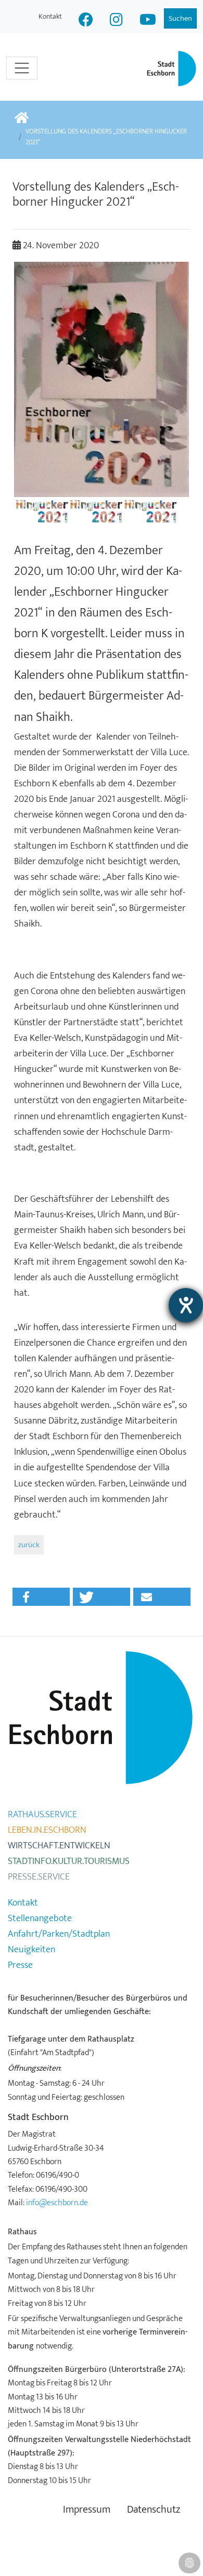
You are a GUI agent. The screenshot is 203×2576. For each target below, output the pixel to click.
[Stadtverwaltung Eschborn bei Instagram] (116, 21)
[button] (41, 1597)
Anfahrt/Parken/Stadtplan (59, 1934)
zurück (29, 1545)
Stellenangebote (40, 1918)
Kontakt (50, 16)
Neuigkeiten (31, 1950)
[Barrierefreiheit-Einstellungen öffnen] (186, 1305)
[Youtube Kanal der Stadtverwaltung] (148, 21)
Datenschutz (154, 2510)
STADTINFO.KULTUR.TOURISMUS (69, 1861)
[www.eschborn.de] (22, 119)
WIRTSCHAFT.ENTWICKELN (59, 1846)
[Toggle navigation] (22, 68)
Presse (20, 1965)
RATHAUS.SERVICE (42, 1815)
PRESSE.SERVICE (39, 1877)
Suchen (180, 18)
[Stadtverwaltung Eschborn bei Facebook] (86, 21)
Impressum (87, 2510)
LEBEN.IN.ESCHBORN (47, 1830)
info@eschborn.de (57, 2203)
